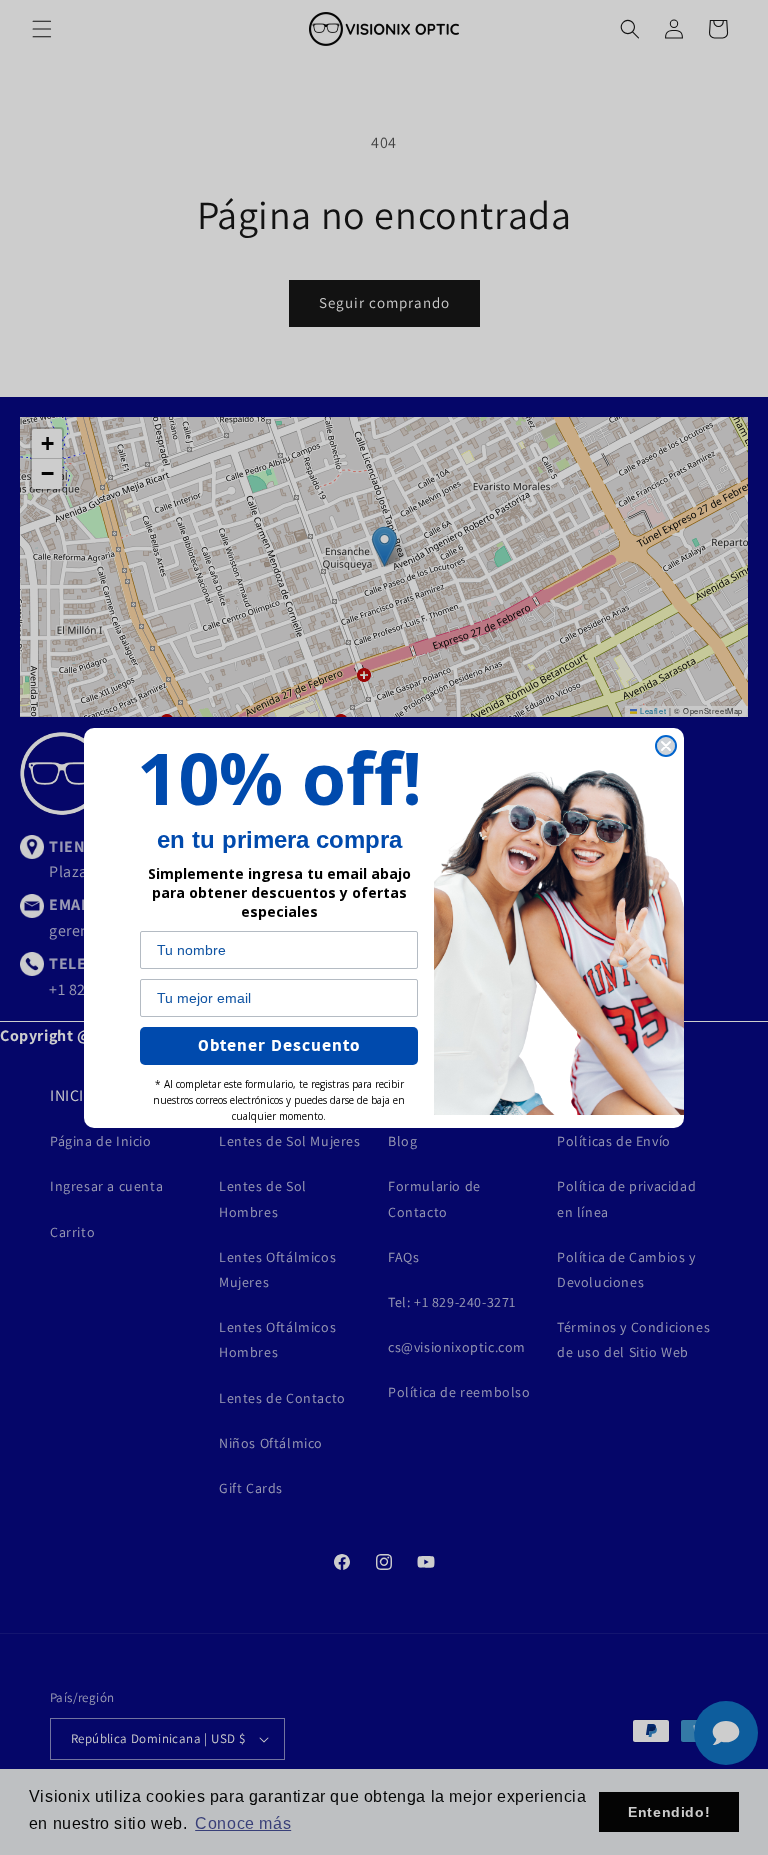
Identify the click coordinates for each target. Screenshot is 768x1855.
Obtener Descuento (279, 1046)
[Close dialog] (666, 746)
